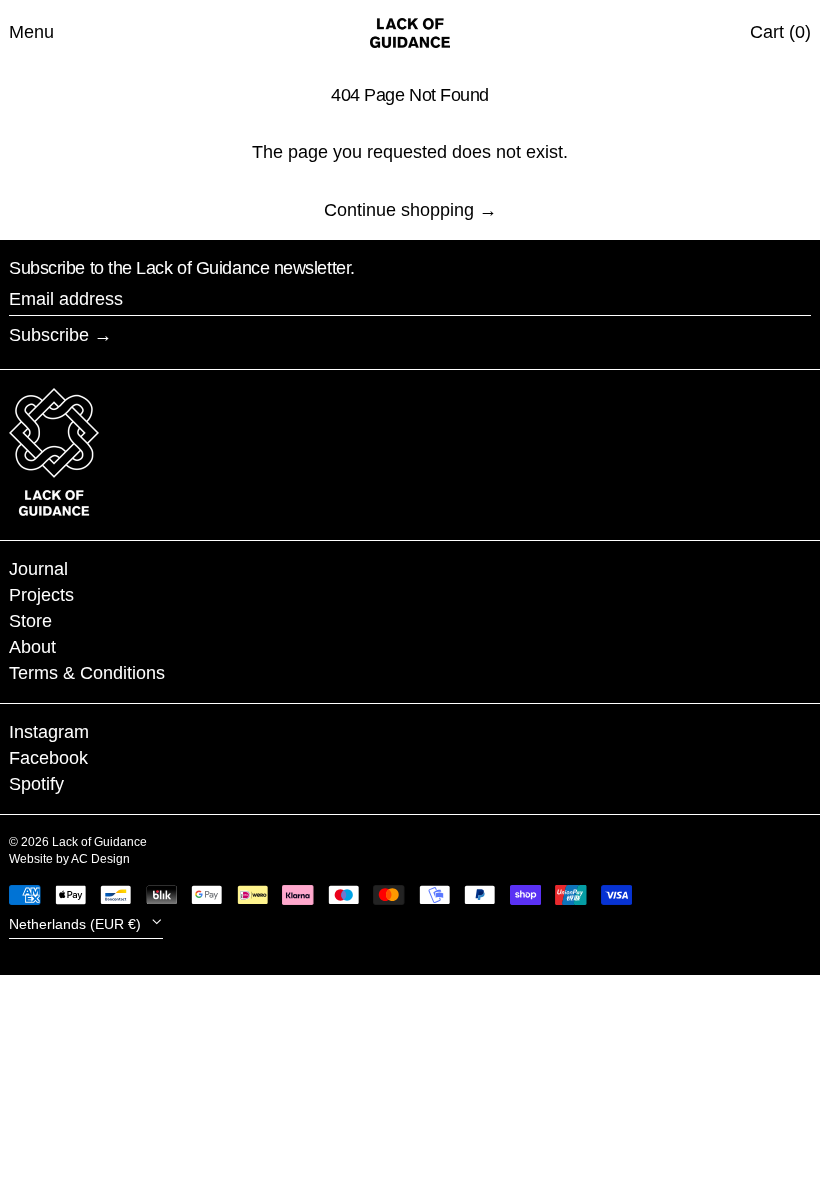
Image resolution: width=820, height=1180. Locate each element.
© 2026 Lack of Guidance (78, 842)
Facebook (48, 758)
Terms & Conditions (87, 673)
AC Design (100, 859)
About (32, 647)
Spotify (36, 784)
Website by (40, 859)
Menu (31, 32)
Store (30, 621)
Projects (41, 595)
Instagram (49, 732)
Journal (38, 569)
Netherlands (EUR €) (77, 924)
